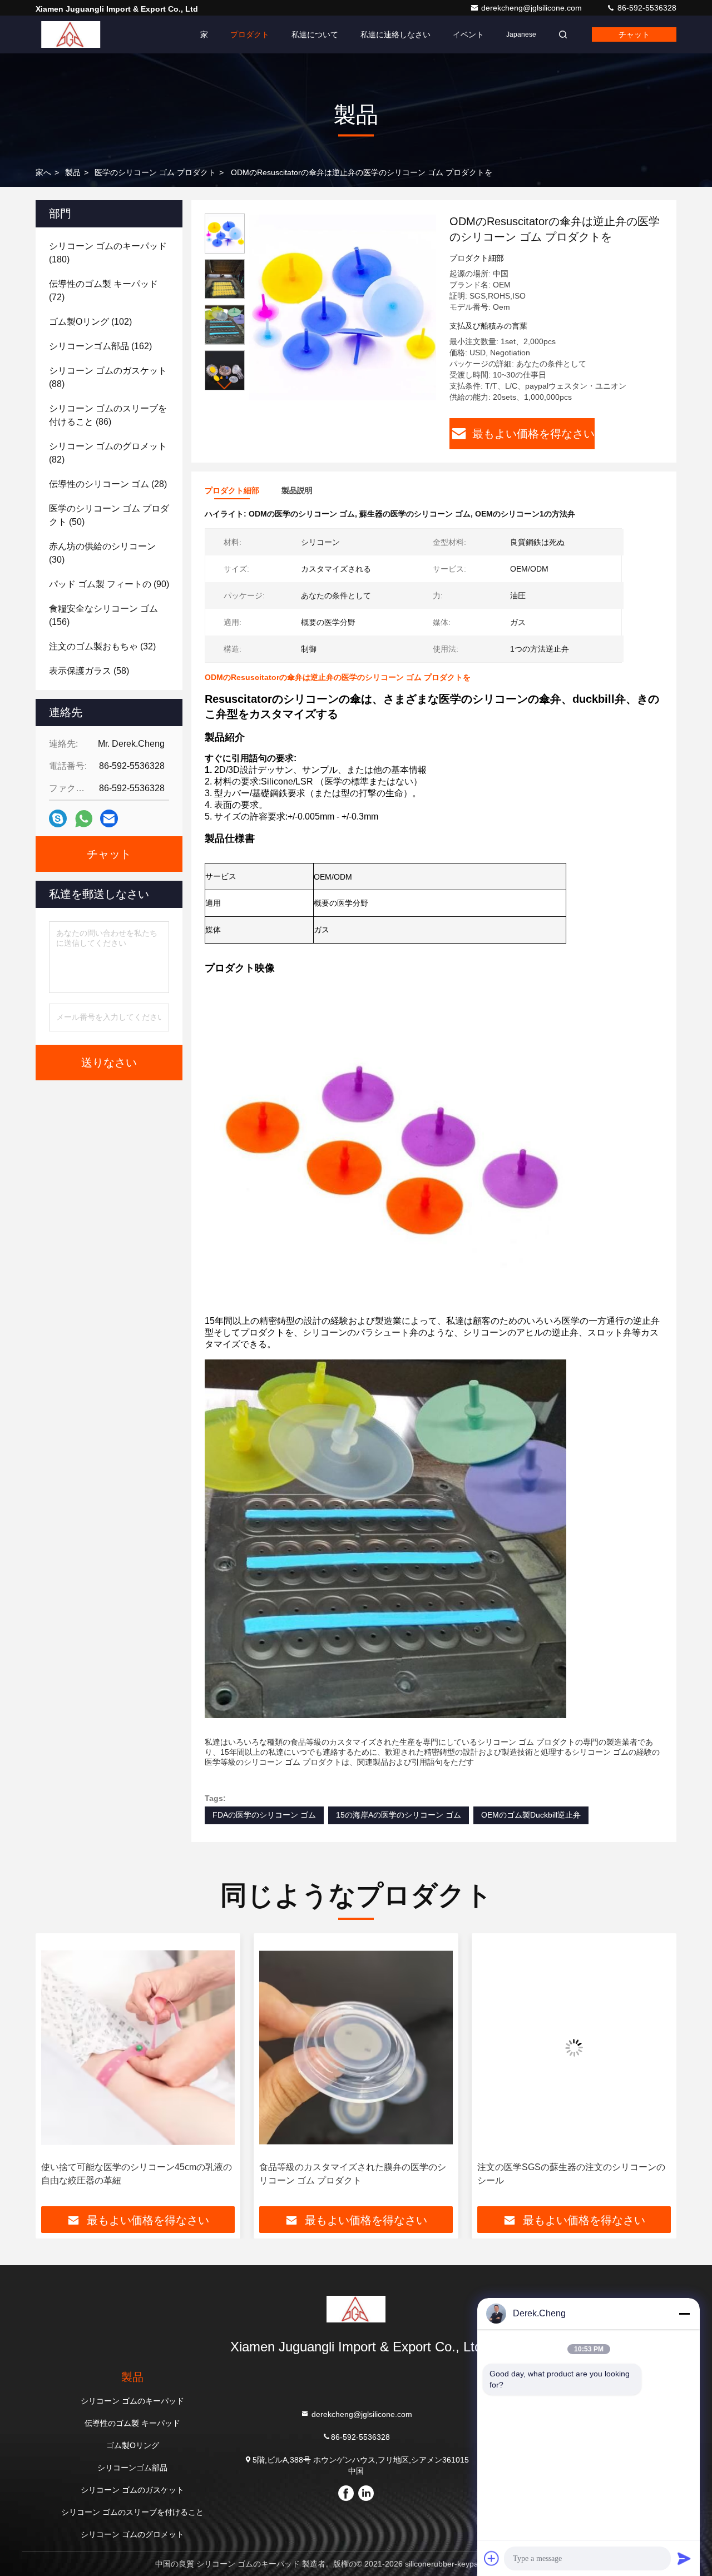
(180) (108, 253)
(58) (89, 671)
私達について (315, 34)
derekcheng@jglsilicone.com (533, 8)
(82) (108, 453)
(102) (90, 322)
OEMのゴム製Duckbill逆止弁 (531, 1815)
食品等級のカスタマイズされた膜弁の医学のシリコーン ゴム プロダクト (135, 2174)
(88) (108, 377)
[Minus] (684, 2314)
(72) (103, 291)
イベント (468, 34)
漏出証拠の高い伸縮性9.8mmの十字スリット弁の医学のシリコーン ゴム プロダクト (571, 2174)
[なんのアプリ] (84, 819)
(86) (108, 415)
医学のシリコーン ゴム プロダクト (155, 172)
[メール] (109, 818)
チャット (634, 34)
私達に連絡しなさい (395, 34)
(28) (108, 484)
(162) (100, 346)
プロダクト (250, 34)
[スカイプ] (58, 818)
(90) (109, 584)
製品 (73, 172)
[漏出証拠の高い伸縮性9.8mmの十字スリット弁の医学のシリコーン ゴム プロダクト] (574, 2048)
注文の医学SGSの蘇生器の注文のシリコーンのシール (353, 2174)
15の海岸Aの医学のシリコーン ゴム (399, 1815)
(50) (109, 515)
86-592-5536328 (646, 8)
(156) (103, 615)
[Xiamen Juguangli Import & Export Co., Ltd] (71, 34)
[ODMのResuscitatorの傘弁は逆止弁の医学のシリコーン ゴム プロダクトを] (343, 307)
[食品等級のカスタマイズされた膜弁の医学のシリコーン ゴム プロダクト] (138, 2048)
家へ (43, 172)
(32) (102, 646)
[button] (225, 386)
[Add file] (492, 2558)
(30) (102, 553)
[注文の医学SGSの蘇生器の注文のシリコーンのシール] (356, 2048)
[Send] (684, 2558)
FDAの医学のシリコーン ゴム (264, 1815)
